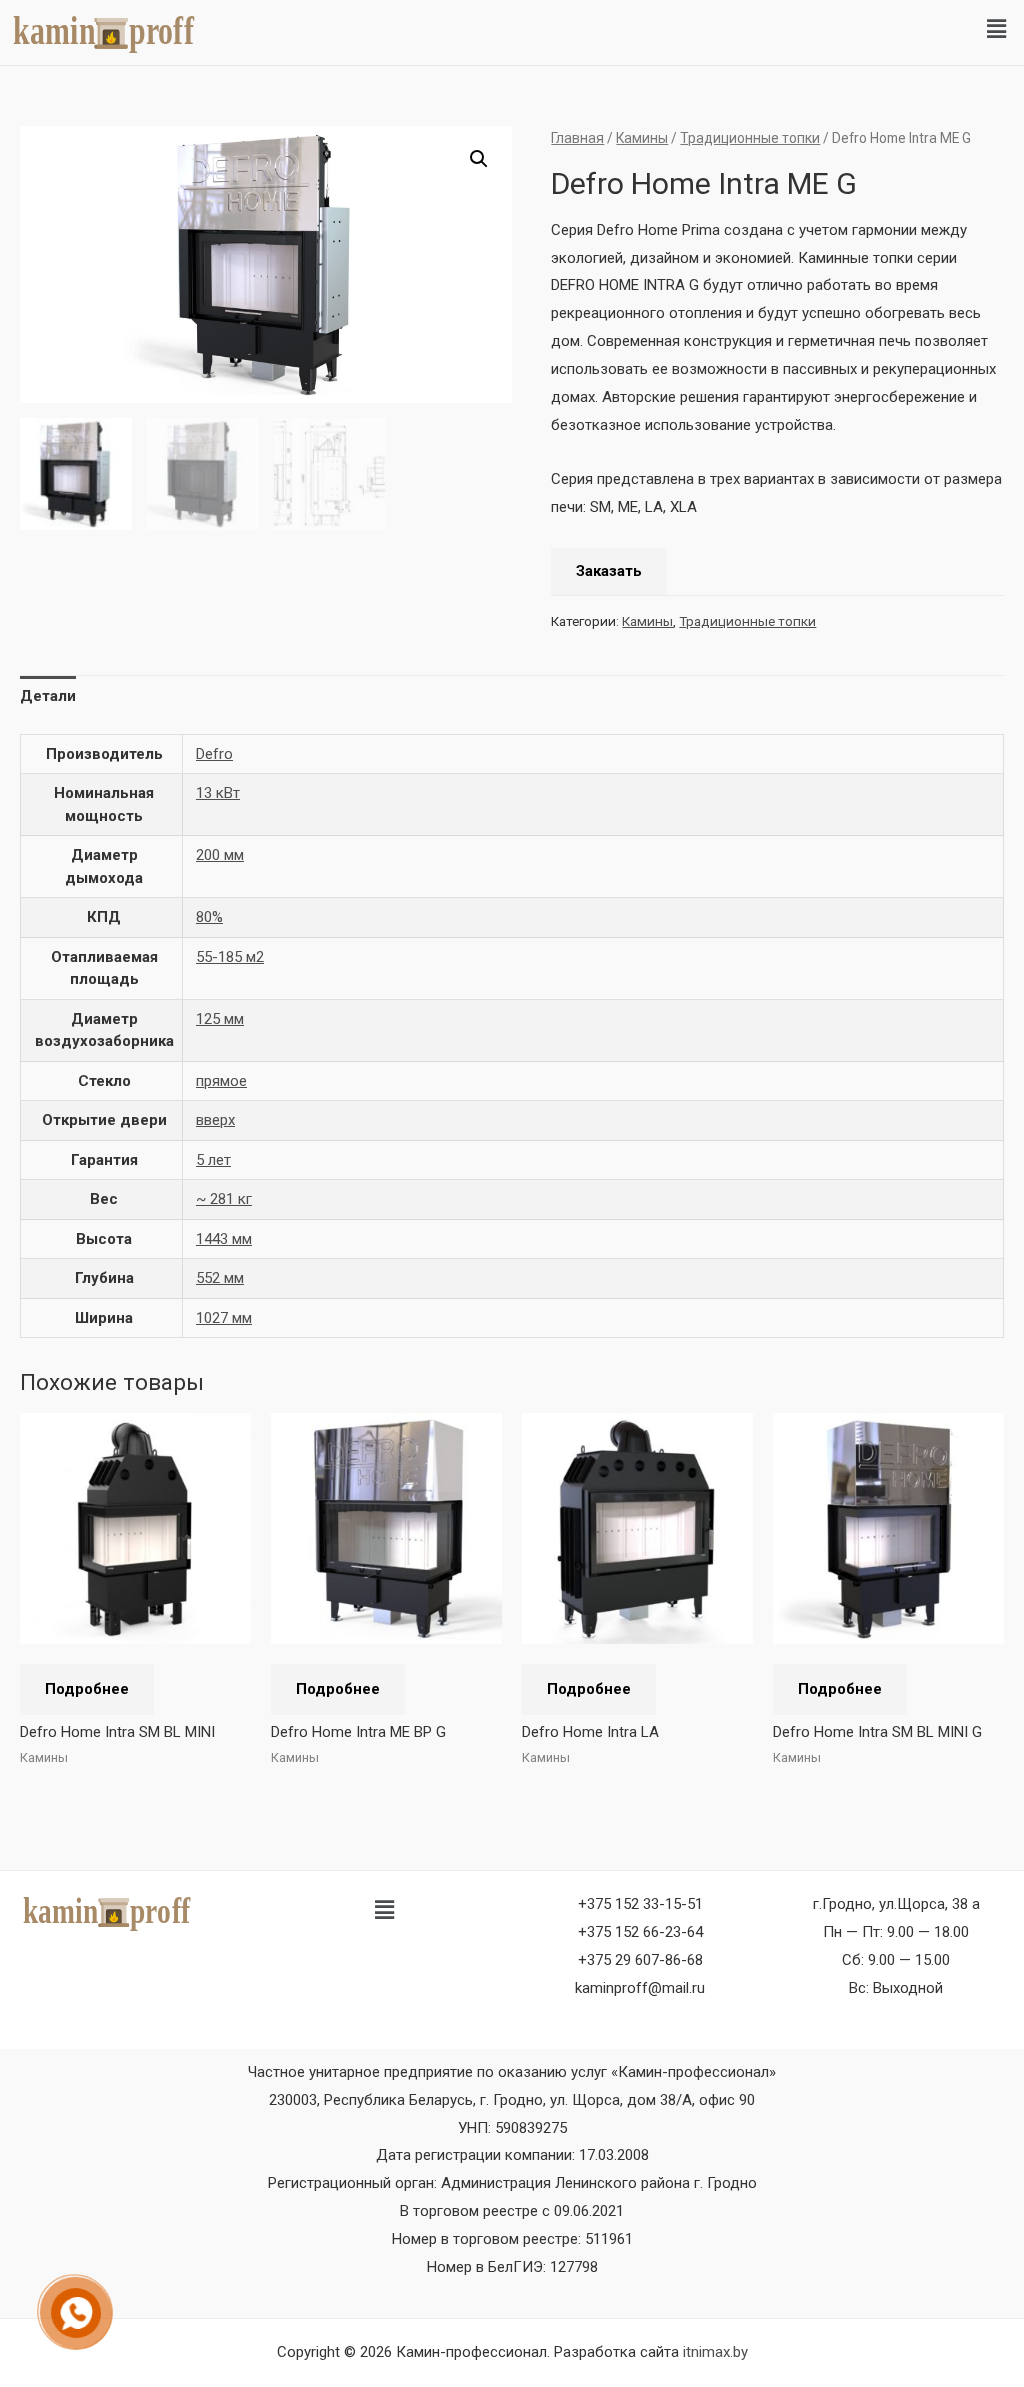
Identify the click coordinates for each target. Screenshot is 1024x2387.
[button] (997, 29)
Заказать (609, 571)
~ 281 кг (224, 1199)
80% (209, 917)
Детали (48, 696)
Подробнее (87, 1689)
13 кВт (218, 793)
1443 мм (224, 1239)
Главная (577, 138)
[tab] (48, 697)
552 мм (220, 1278)
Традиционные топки (750, 138)
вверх (215, 1120)
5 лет (213, 1160)
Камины (642, 138)
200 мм (220, 855)
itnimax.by (715, 2352)
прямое (221, 1081)
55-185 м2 (230, 957)
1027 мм (224, 1318)
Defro (214, 754)
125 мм (220, 1019)
